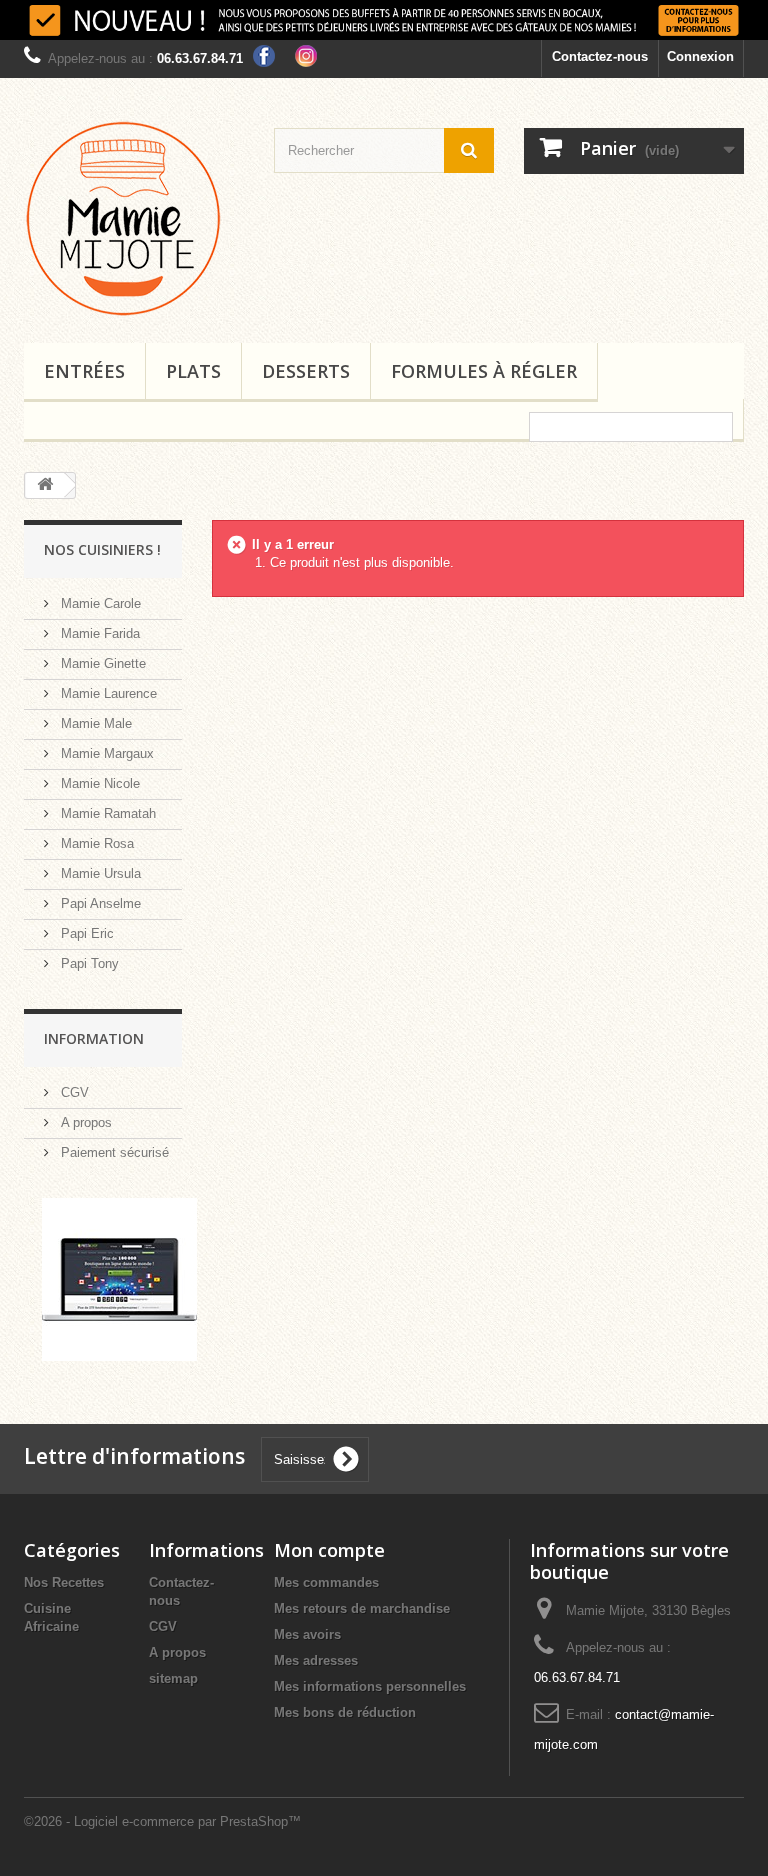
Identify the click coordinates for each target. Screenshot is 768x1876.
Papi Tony (88, 963)
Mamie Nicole (98, 783)
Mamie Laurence (107, 693)
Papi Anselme (99, 903)
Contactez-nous (600, 56)
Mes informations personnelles (370, 1686)
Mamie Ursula (99, 873)
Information (94, 1038)
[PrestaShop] (119, 1278)
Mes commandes (326, 1582)
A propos (84, 1122)
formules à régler (484, 371)
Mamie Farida (98, 633)
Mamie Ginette (101, 663)
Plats (193, 371)
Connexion (700, 56)
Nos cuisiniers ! (102, 549)
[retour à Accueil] (45, 485)
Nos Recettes (64, 1582)
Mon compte (329, 1550)
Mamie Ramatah (106, 813)
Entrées (84, 371)
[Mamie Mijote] (134, 218)
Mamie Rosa (95, 843)
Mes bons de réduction (345, 1712)
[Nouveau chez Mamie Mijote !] (384, 20)
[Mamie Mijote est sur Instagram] (306, 54)
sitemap (173, 1678)
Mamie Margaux (105, 753)
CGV (73, 1092)
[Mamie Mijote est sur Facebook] (264, 54)
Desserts (306, 371)
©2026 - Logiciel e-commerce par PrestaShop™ (162, 1821)
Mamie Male (94, 723)
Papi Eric (85, 933)
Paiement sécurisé (113, 1152)
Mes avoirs (307, 1634)
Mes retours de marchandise (362, 1608)
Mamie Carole (99, 603)
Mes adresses (316, 1660)
